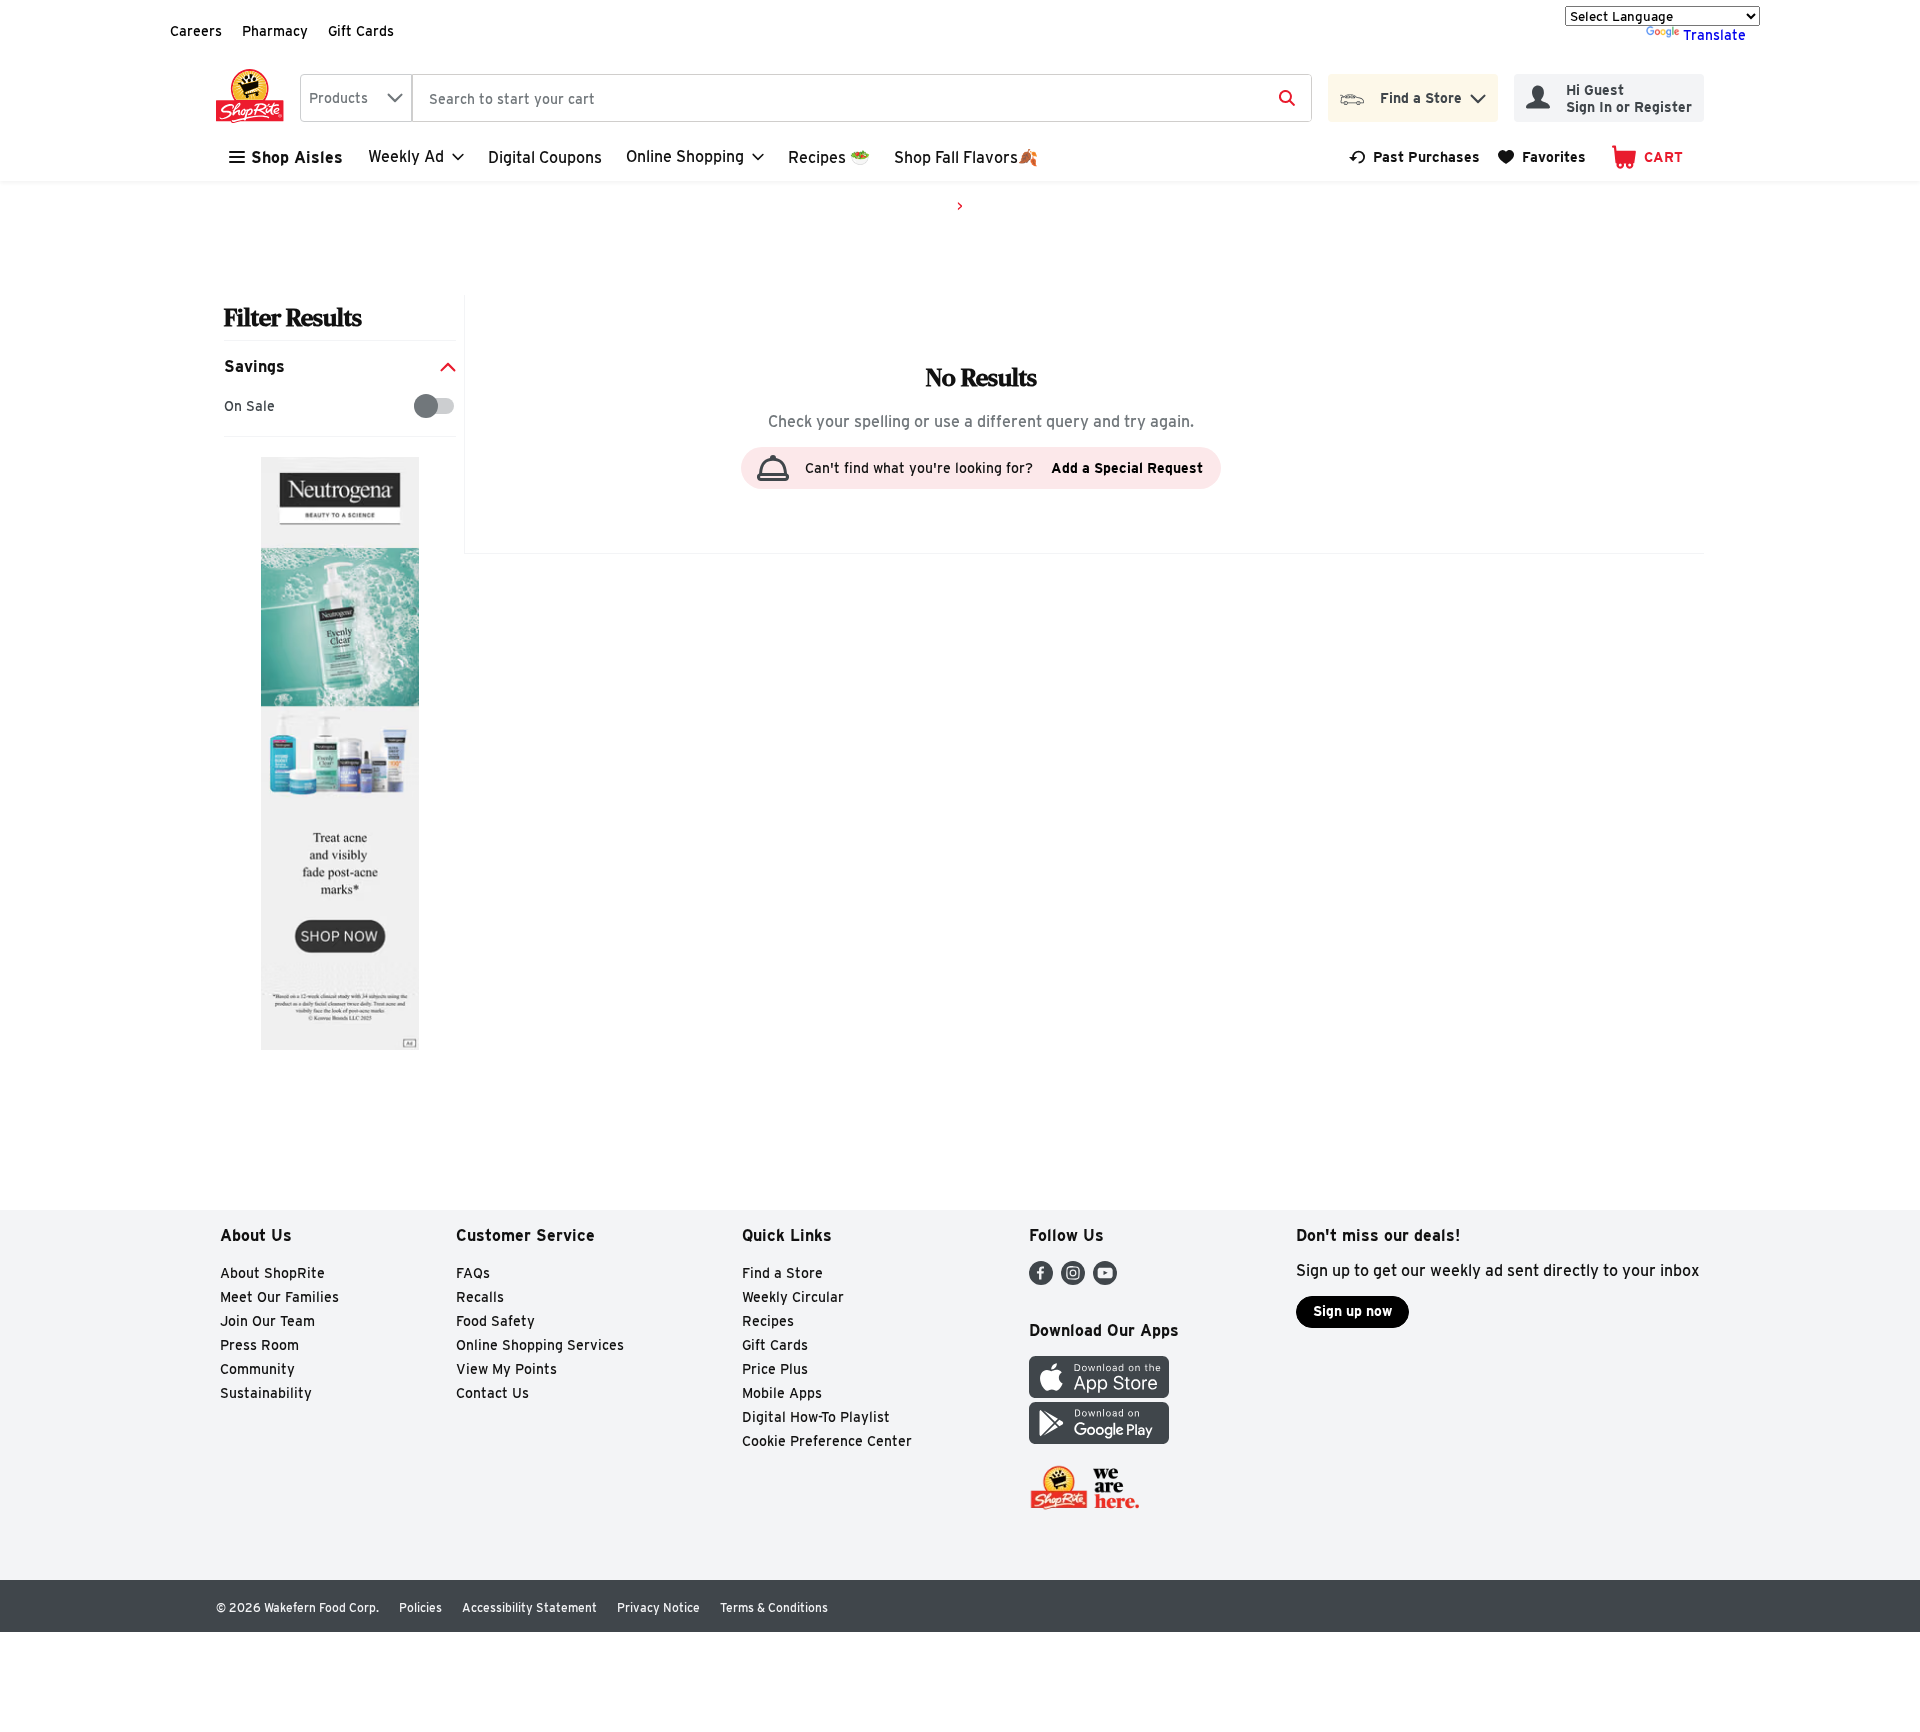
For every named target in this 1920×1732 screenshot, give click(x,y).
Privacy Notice (658, 1607)
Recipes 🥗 (829, 157)
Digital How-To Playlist (816, 1417)
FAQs (473, 1273)
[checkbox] (234, 406)
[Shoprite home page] (254, 98)
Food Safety (495, 1321)
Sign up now (1352, 1311)
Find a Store (782, 1273)
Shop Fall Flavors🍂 (966, 157)
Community (257, 1369)
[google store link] (1099, 1438)
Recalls (480, 1297)
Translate (1714, 35)
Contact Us (492, 1393)
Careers (196, 31)
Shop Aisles (297, 157)
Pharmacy (275, 31)
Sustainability (266, 1393)
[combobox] (356, 98)
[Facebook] (1041, 1279)
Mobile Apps (782, 1393)
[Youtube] (1105, 1279)
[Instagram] (1073, 1279)
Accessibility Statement (529, 1607)
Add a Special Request (1127, 468)
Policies (420, 1607)
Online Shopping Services (540, 1345)
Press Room (259, 1345)
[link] (1414, 157)
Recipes (768, 1321)
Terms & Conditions (774, 1607)
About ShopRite (272, 1273)
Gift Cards (361, 31)
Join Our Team (267, 1321)
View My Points (506, 1369)
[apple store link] (1099, 1392)
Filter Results (293, 317)
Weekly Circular (793, 1297)
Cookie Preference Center (827, 1441)
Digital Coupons (545, 157)
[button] (1478, 93)
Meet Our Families (279, 1297)
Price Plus (775, 1369)
